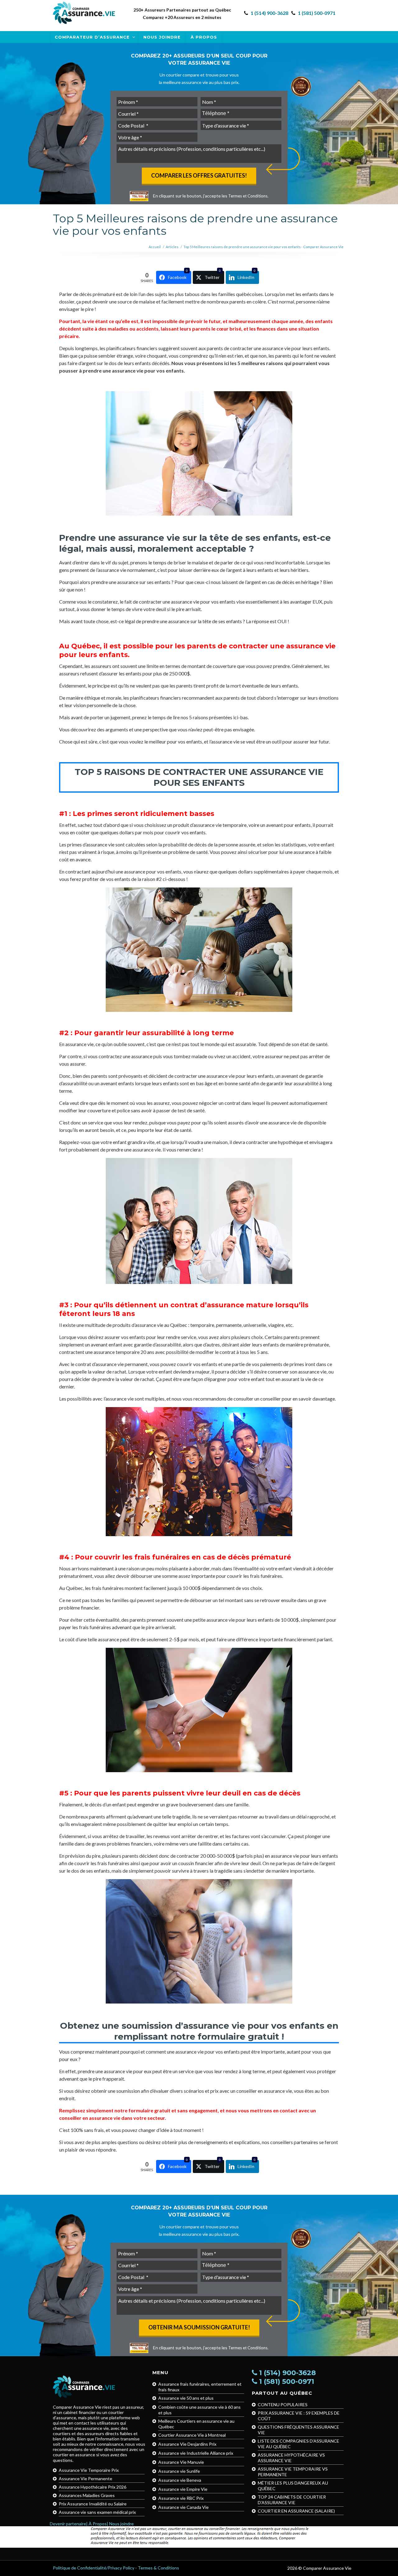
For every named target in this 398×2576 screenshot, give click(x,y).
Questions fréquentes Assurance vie (298, 2430)
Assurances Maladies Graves (87, 2495)
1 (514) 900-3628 (269, 13)
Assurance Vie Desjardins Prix (187, 2444)
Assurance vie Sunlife (179, 2471)
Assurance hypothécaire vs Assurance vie (291, 2458)
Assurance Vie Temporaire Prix (89, 2470)
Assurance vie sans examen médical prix (97, 2512)
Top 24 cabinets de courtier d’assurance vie (292, 2500)
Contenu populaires (283, 2405)
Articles (172, 247)
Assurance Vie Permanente (86, 2479)
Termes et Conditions (248, 196)
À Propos (204, 37)
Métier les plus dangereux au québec (293, 2486)
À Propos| (98, 2524)
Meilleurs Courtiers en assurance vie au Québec (196, 2424)
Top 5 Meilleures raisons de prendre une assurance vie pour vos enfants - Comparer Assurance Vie (264, 247)
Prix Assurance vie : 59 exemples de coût (299, 2416)
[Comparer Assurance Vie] (84, 13)
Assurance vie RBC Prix (181, 2498)
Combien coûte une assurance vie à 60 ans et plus (199, 2410)
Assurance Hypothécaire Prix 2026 (93, 2487)
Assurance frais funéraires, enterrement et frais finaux (200, 2387)
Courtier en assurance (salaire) (296, 2511)
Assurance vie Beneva (180, 2480)
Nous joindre (162, 37)
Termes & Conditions (158, 2568)
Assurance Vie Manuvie (181, 2462)
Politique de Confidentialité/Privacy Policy (94, 2568)
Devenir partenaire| (69, 2524)
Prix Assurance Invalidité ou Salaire (93, 2504)
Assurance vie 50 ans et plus (186, 2398)
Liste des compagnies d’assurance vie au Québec (298, 2444)
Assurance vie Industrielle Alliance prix (196, 2453)
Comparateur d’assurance (92, 37)
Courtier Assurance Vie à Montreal (192, 2435)
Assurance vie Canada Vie (183, 2507)
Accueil (155, 247)
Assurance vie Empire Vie (183, 2489)
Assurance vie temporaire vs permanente (293, 2472)
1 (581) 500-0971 (317, 13)
